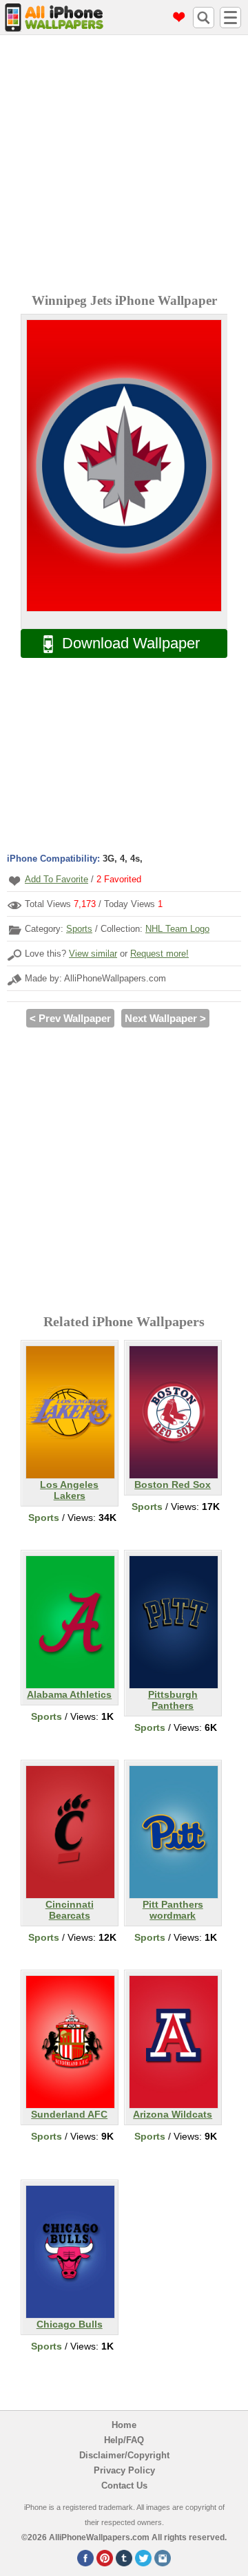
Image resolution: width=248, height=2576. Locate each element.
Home (124, 2425)
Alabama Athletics (69, 1694)
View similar (93, 954)
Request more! (159, 954)
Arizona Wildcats (173, 2114)
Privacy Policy (124, 2470)
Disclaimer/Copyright (124, 2455)
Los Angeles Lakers (69, 1490)
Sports (79, 929)
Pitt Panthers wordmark (173, 1910)
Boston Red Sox (173, 1484)
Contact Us (124, 2485)
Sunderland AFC (69, 2114)
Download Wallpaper (131, 643)
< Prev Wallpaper (70, 1018)
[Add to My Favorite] (14, 881)
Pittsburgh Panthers (173, 1700)
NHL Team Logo (177, 929)
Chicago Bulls (70, 2324)
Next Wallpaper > (165, 1018)
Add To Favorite (56, 879)
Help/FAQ (124, 2440)
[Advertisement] (124, 166)
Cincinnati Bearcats (70, 1910)
